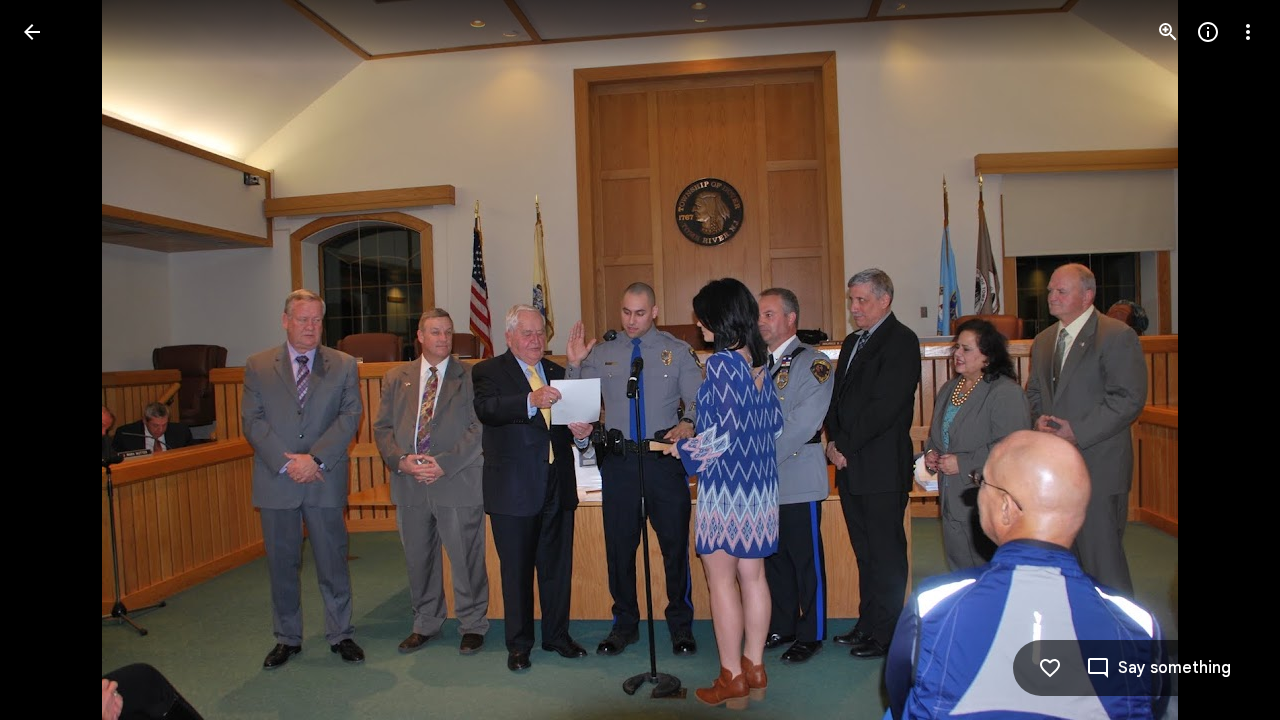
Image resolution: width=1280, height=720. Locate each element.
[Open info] (1208, 32)
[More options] (1248, 32)
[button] (56, 360)
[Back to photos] (32, 32)
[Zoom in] (1168, 32)
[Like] (1050, 668)
